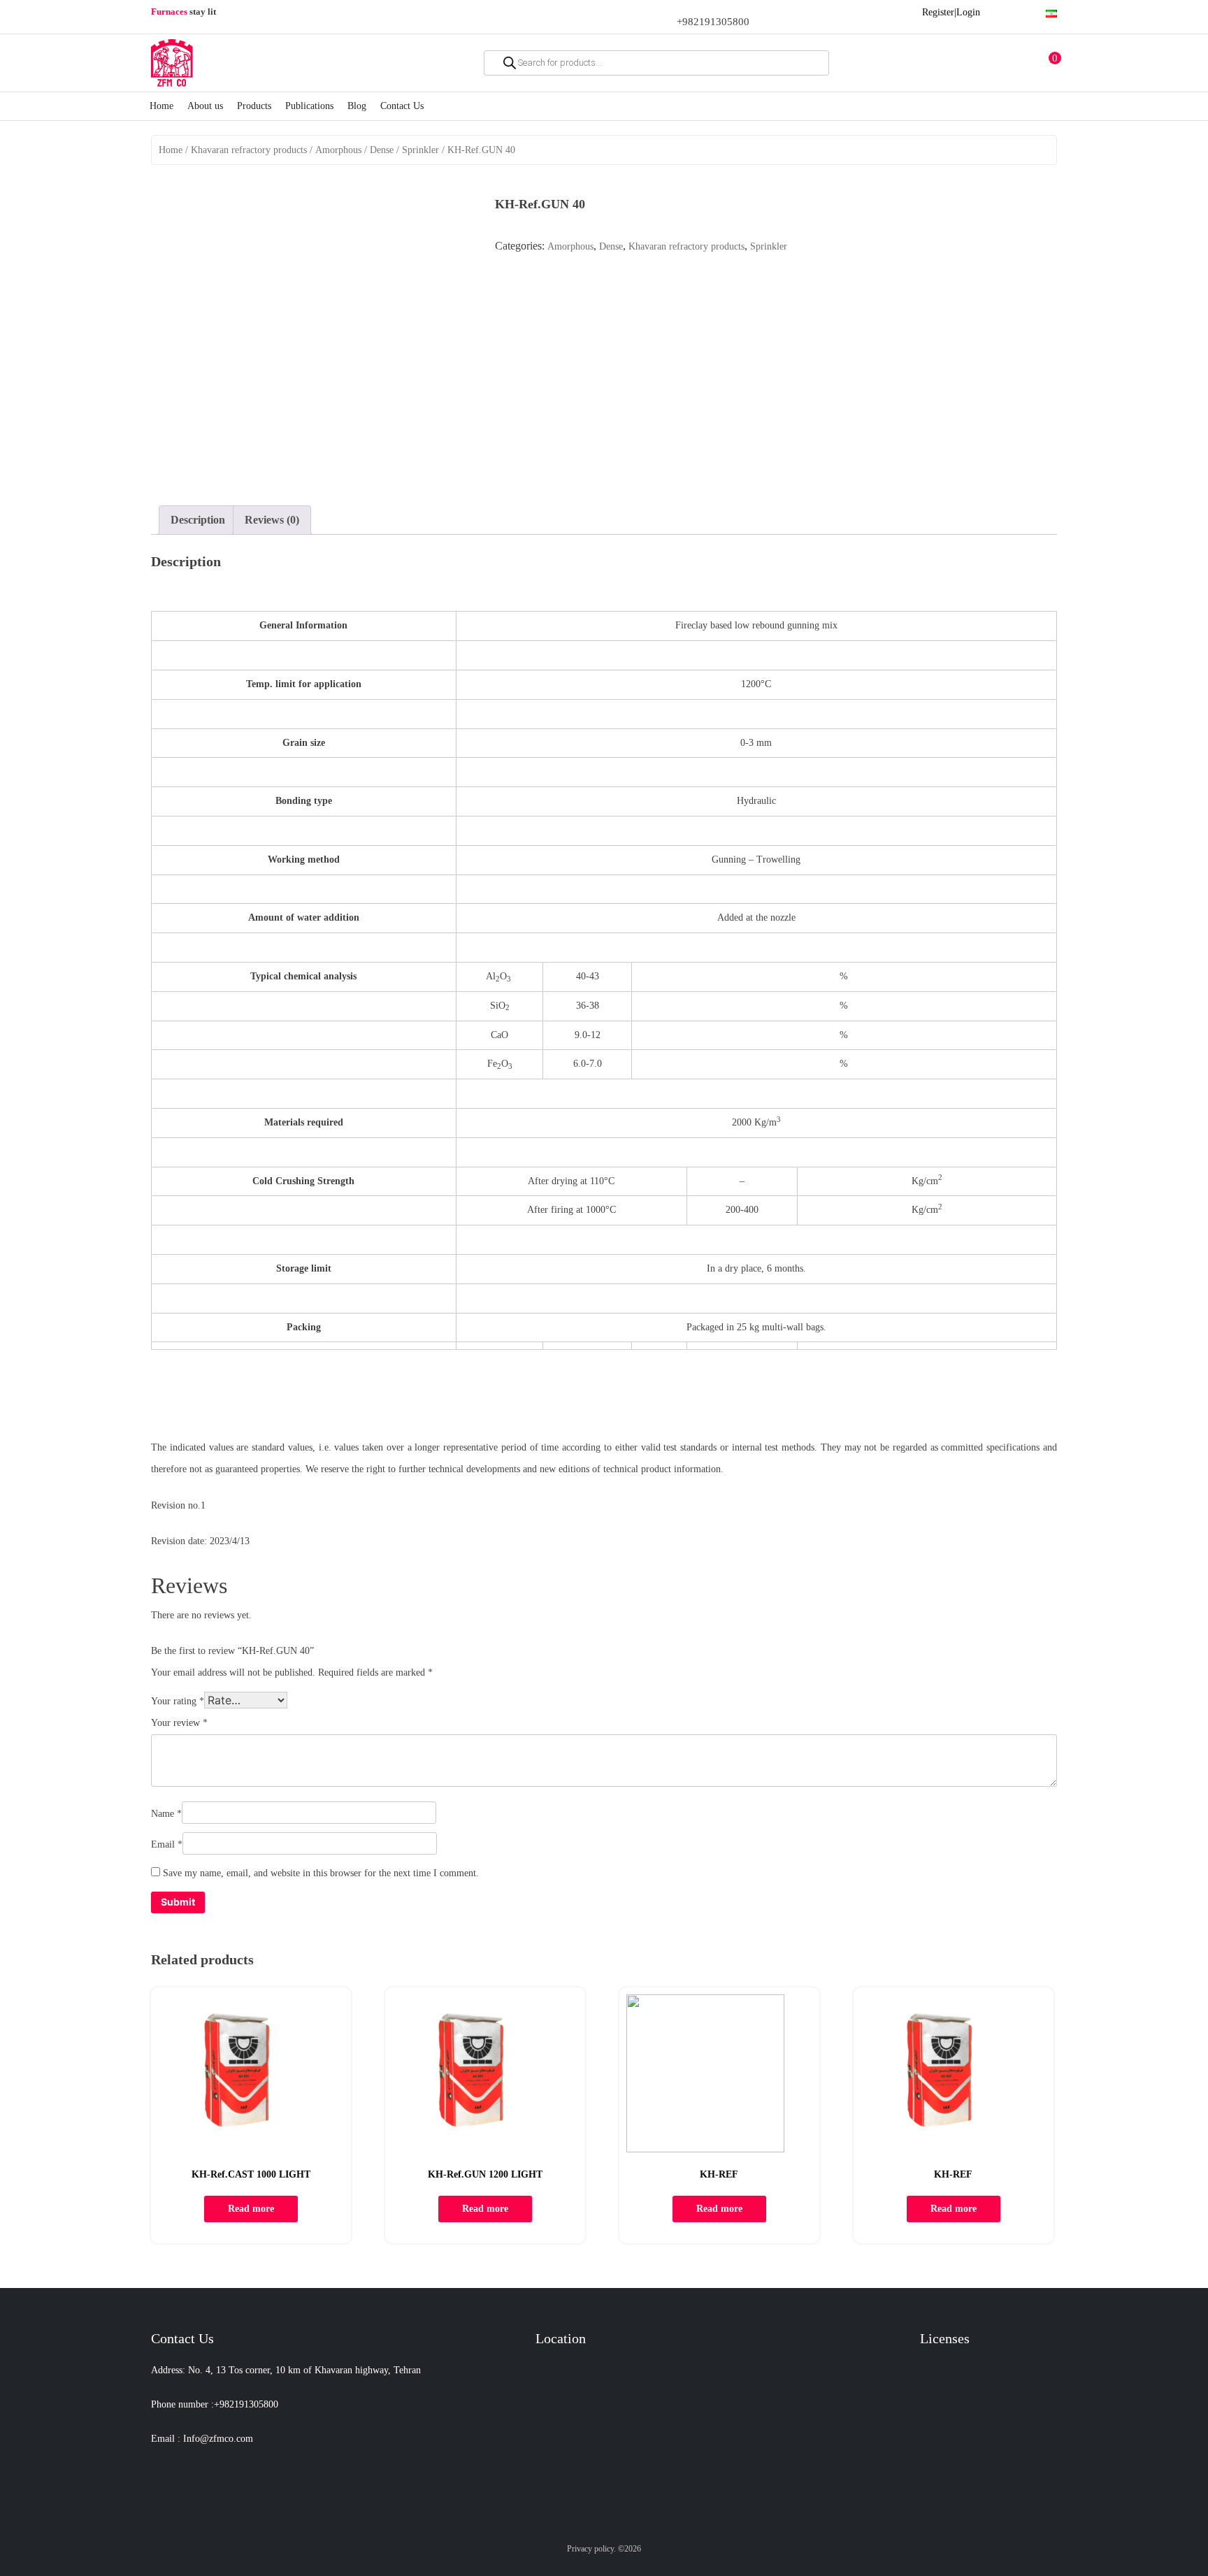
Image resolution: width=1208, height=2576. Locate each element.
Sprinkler (420, 150)
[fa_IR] (1051, 12)
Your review (179, 1723)
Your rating (178, 1701)
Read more (251, 2209)
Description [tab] (198, 520)
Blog (357, 106)
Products (254, 106)
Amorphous (338, 150)
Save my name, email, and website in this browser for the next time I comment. (321, 1873)
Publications (309, 106)
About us (205, 106)
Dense (382, 150)
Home (161, 106)
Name (166, 1814)
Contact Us (402, 106)
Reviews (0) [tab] (272, 520)
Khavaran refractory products (249, 150)
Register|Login (951, 12)
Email (167, 1844)
